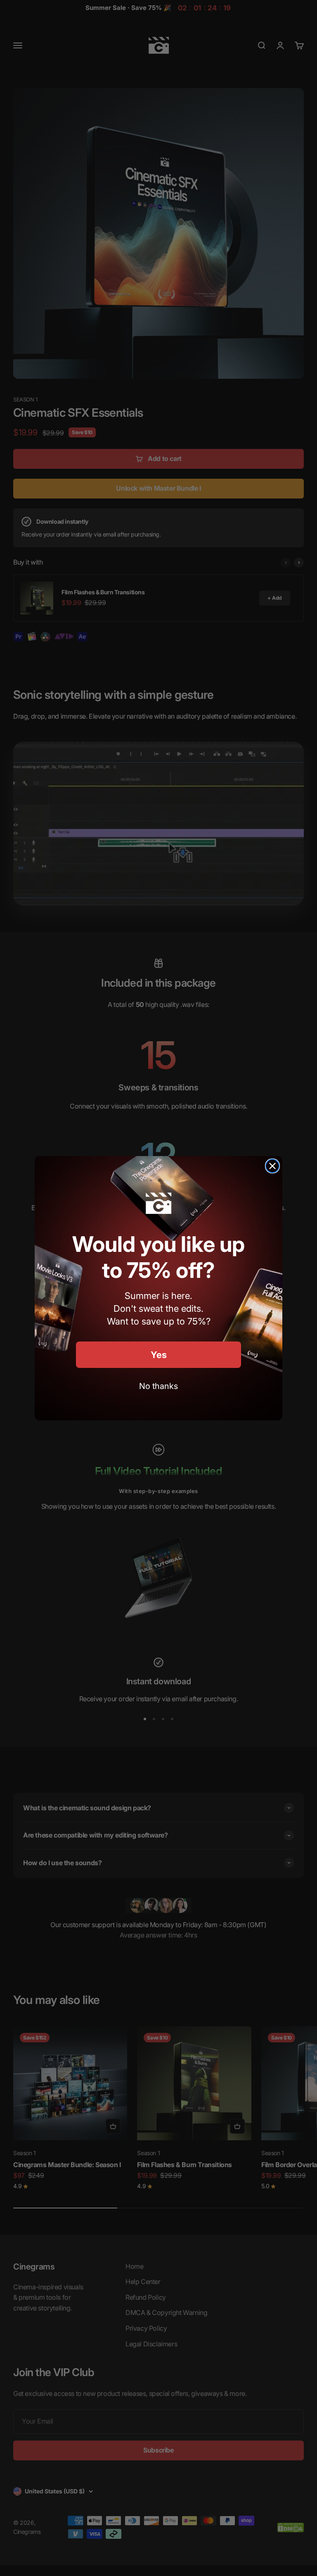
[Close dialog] (272, 1166)
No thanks (158, 1386)
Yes (159, 1355)
